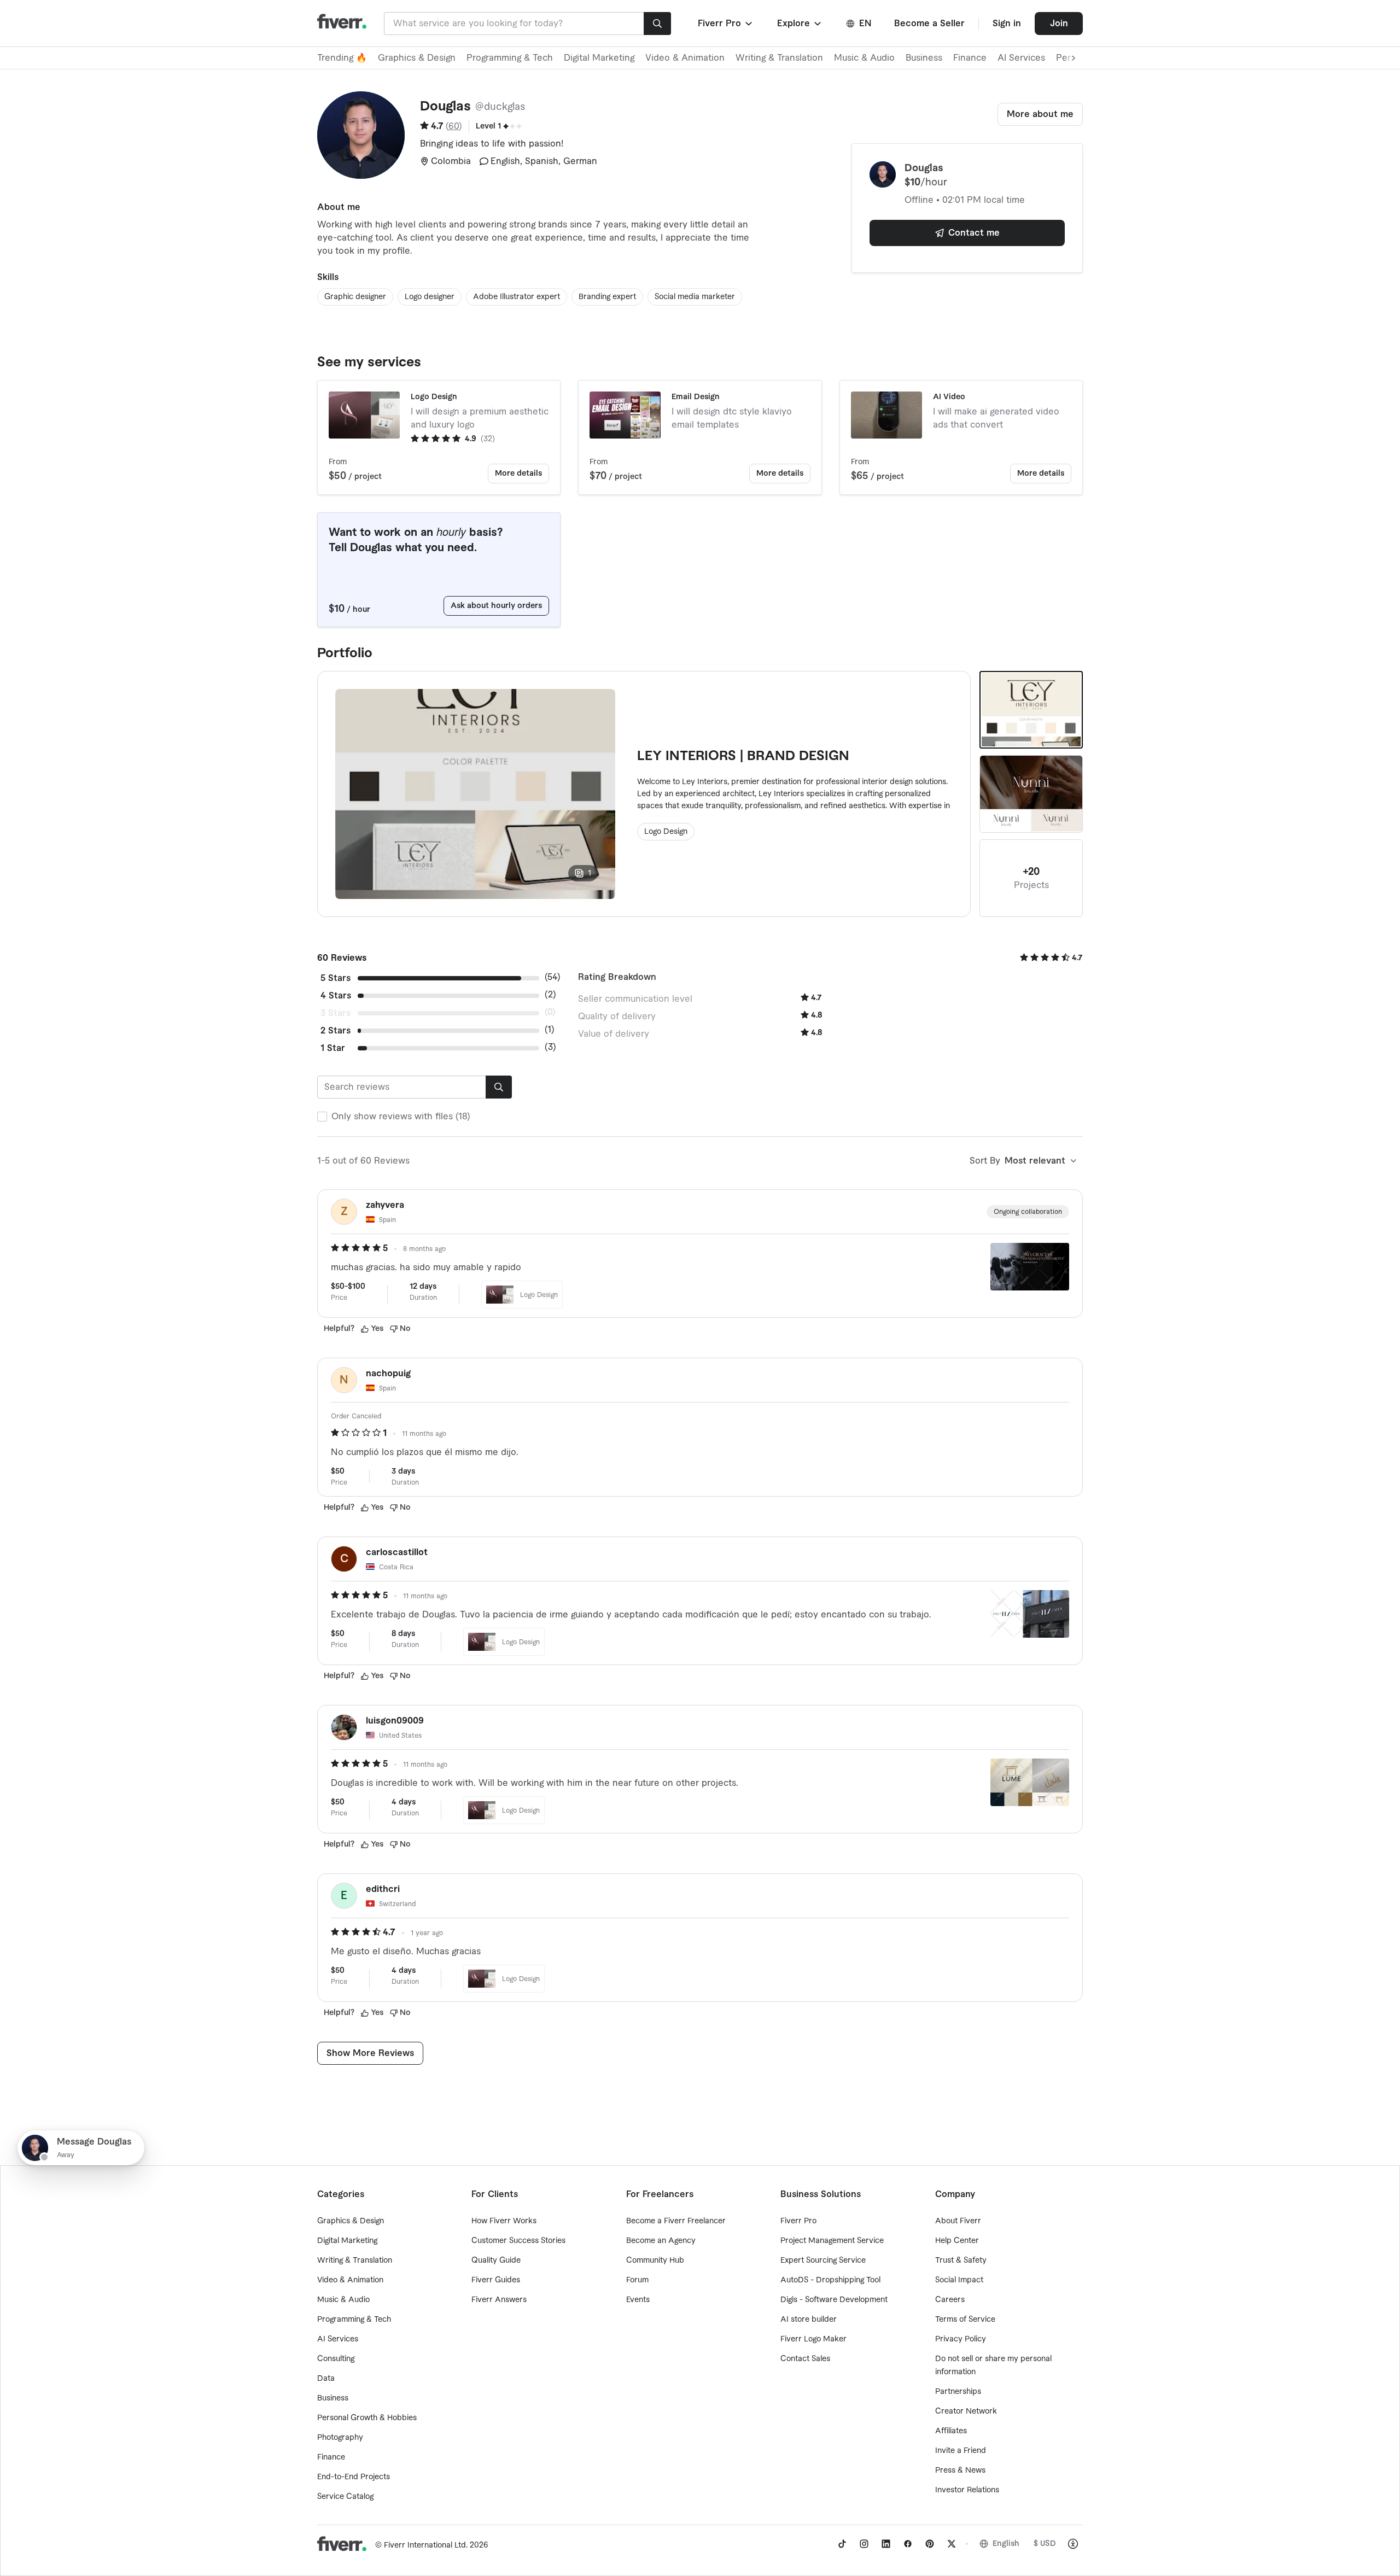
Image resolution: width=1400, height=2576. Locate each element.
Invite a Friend (961, 2451)
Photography (340, 2438)
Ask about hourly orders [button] (496, 606)
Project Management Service (832, 2241)
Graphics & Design (417, 58)
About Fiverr (958, 2221)
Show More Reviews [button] (370, 2053)
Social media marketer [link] (695, 297)
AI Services (1021, 58)
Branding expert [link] (607, 297)
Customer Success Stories (518, 2241)
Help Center (957, 2241)
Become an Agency (661, 2241)
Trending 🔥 (342, 58)
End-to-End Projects (354, 2477)
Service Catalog (345, 2497)
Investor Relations (967, 2490)
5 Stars (336, 978)
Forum (637, 2280)
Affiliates (951, 2431)
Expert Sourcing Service (823, 2260)
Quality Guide (496, 2260)
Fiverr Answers (499, 2300)
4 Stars (336, 996)
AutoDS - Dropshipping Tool (830, 2280)
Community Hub (655, 2260)
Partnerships (958, 2392)
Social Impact (959, 2280)
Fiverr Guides (496, 2280)
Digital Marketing (599, 58)
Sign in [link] (1007, 24)
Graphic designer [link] (355, 297)
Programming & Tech (510, 58)
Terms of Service (965, 2320)
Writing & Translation (779, 58)
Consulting (336, 2359)
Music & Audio (864, 58)
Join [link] (1059, 24)
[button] (726, 24)
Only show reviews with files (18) (401, 1117)
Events (638, 2300)
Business (924, 58)
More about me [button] (1040, 114)
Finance (970, 58)
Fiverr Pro (798, 2221)
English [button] (1006, 2544)
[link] (842, 2544)
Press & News (960, 2470)
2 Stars (336, 1031)
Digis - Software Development (834, 2300)
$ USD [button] (1045, 2544)
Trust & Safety (961, 2260)
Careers (950, 2300)
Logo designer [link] (430, 297)
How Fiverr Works (504, 2221)
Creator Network (966, 2411)
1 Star (333, 1048)
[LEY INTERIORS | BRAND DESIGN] (1031, 710)
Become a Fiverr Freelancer (676, 2221)
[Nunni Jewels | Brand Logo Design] (1031, 794)
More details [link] (518, 474)
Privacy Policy (961, 2339)
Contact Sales (805, 2359)
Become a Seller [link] (929, 24)
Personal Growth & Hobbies (367, 2418)
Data (326, 2379)
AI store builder (809, 2320)
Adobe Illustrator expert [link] (517, 297)
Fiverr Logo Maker (813, 2339)
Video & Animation (685, 58)
